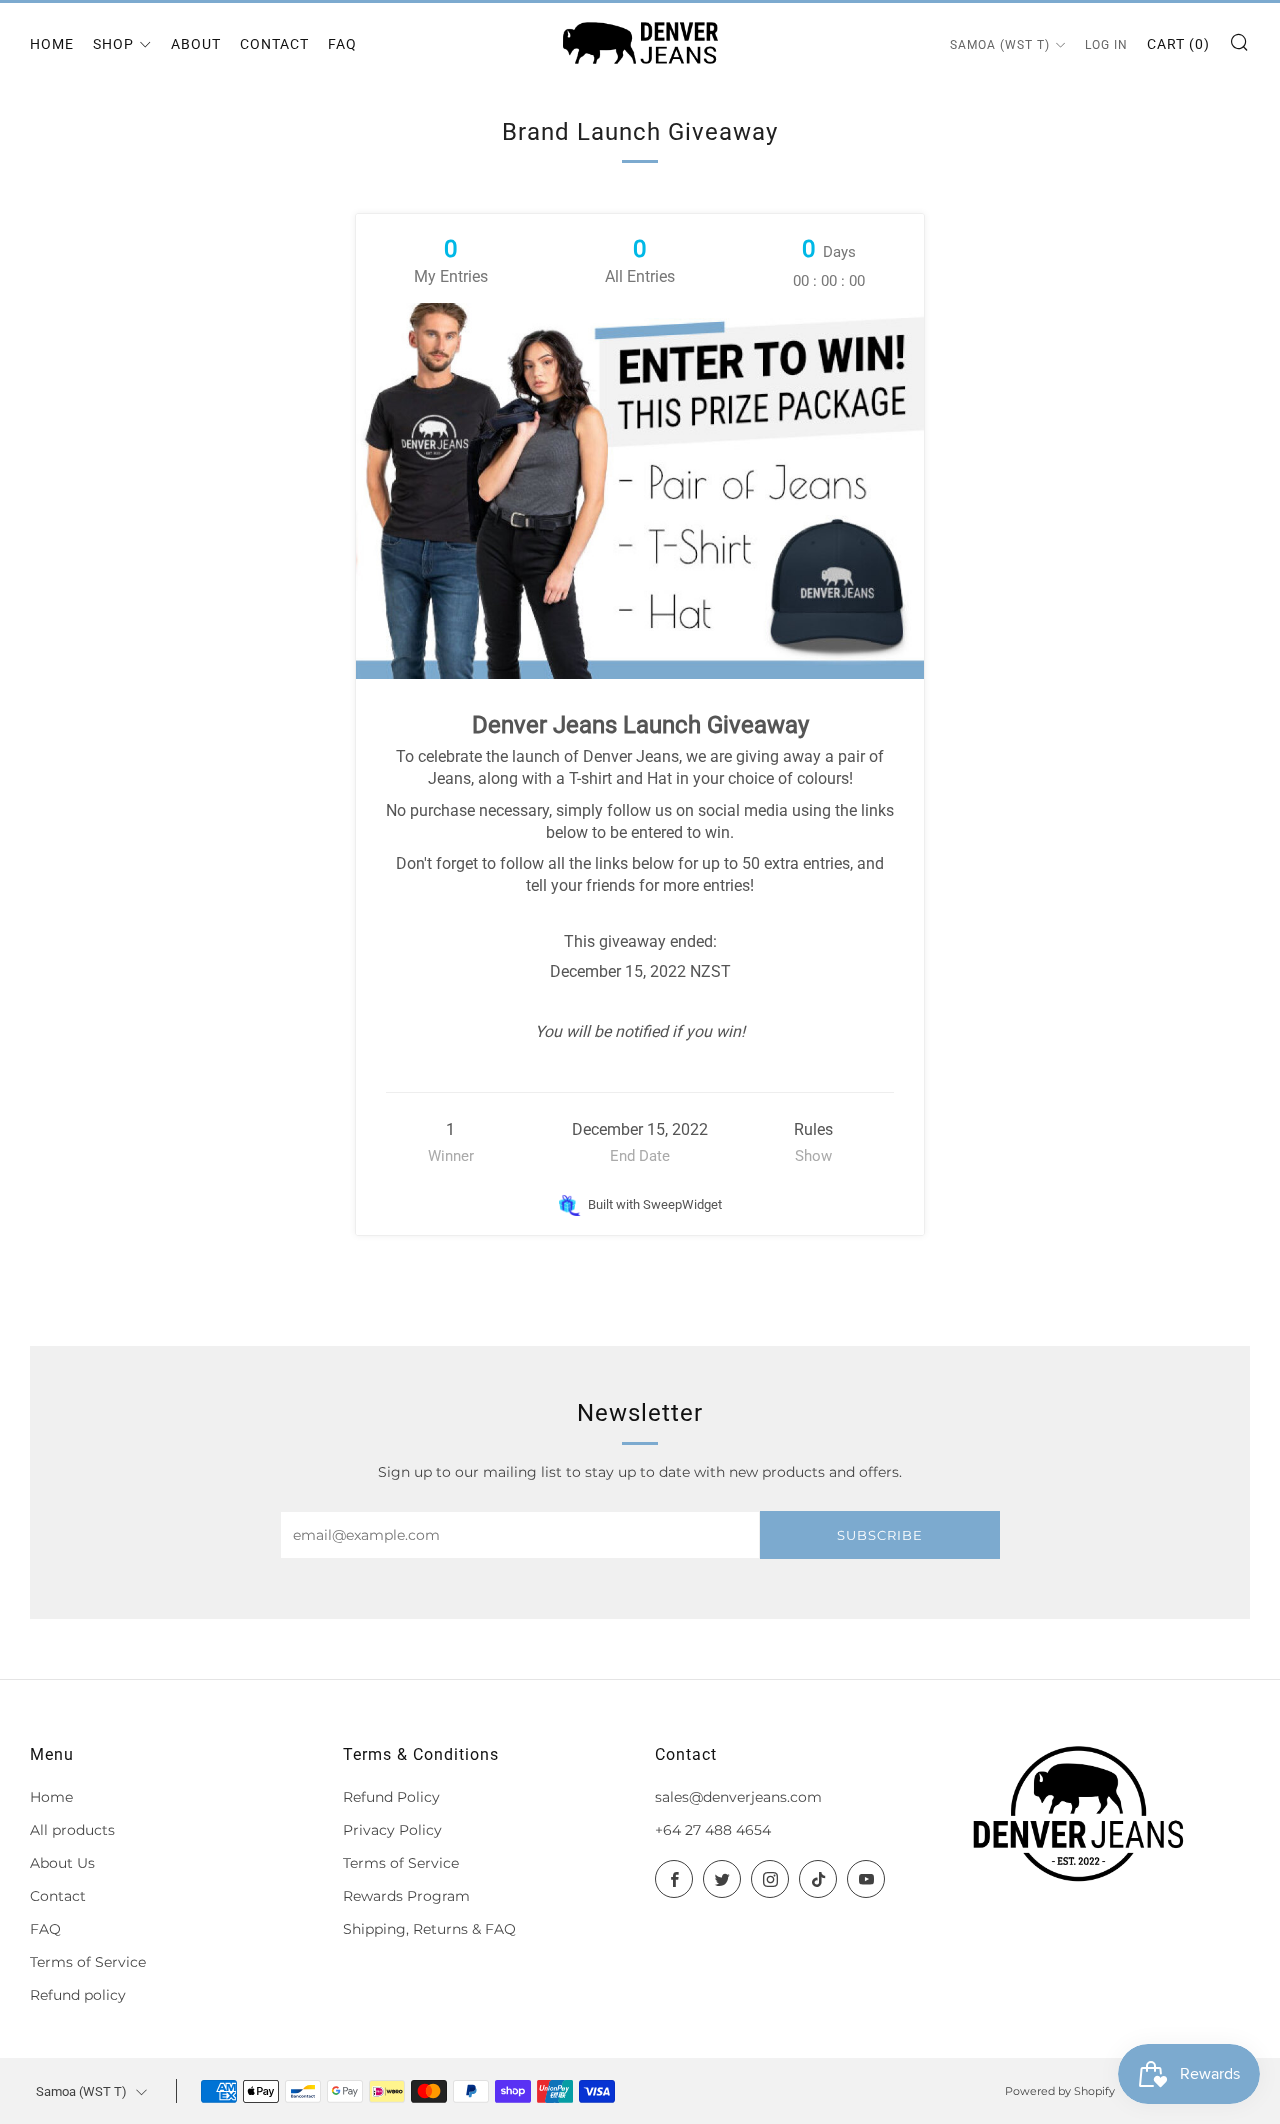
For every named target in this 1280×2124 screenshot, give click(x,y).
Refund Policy (391, 1797)
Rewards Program (406, 1896)
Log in (1106, 45)
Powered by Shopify (1060, 2091)
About (196, 44)
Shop (113, 44)
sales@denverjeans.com (738, 1797)
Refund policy (78, 1995)
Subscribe (880, 1535)
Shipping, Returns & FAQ (429, 1929)
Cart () (1178, 44)
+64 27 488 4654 (713, 1830)
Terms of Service (88, 1962)
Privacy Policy (392, 1830)
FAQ (342, 44)
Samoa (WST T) (1000, 45)
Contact (274, 44)
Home (52, 44)
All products (72, 1830)
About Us (62, 1863)
